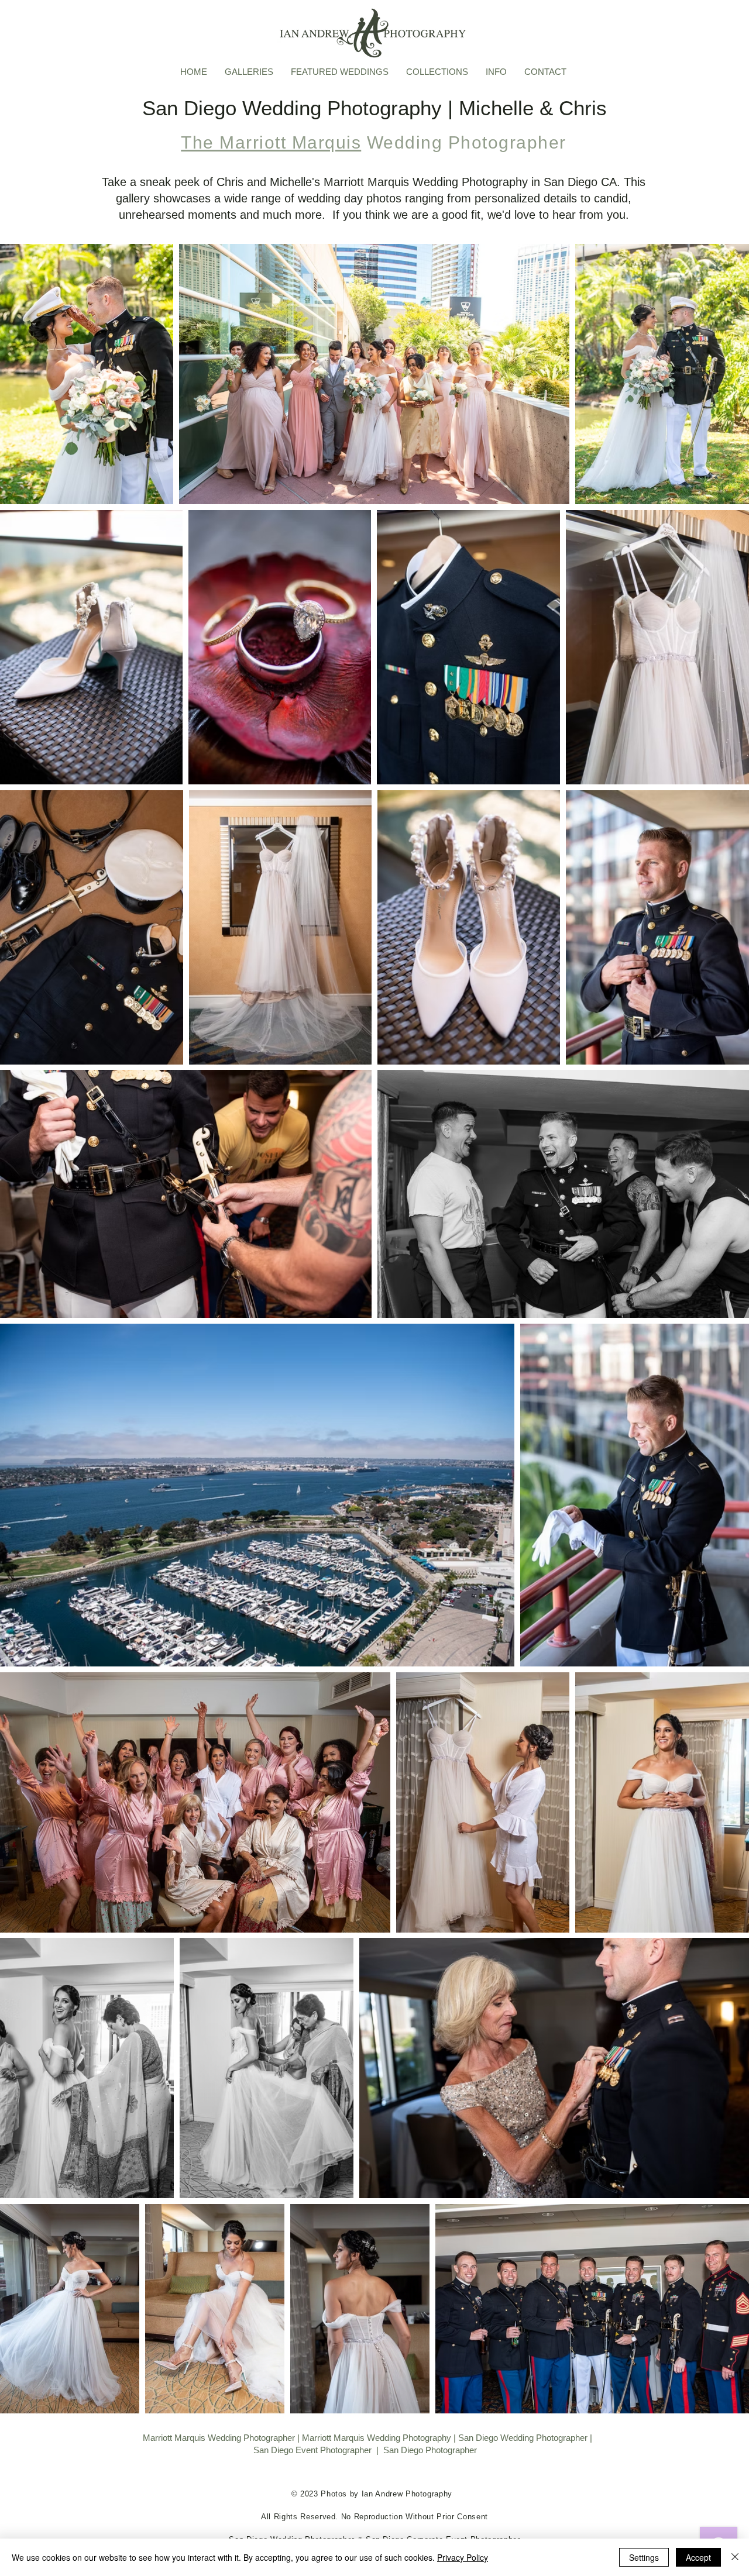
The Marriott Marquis (271, 142)
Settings (644, 2557)
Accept (698, 2557)
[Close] (735, 2557)
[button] (249, 71)
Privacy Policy (463, 2557)
